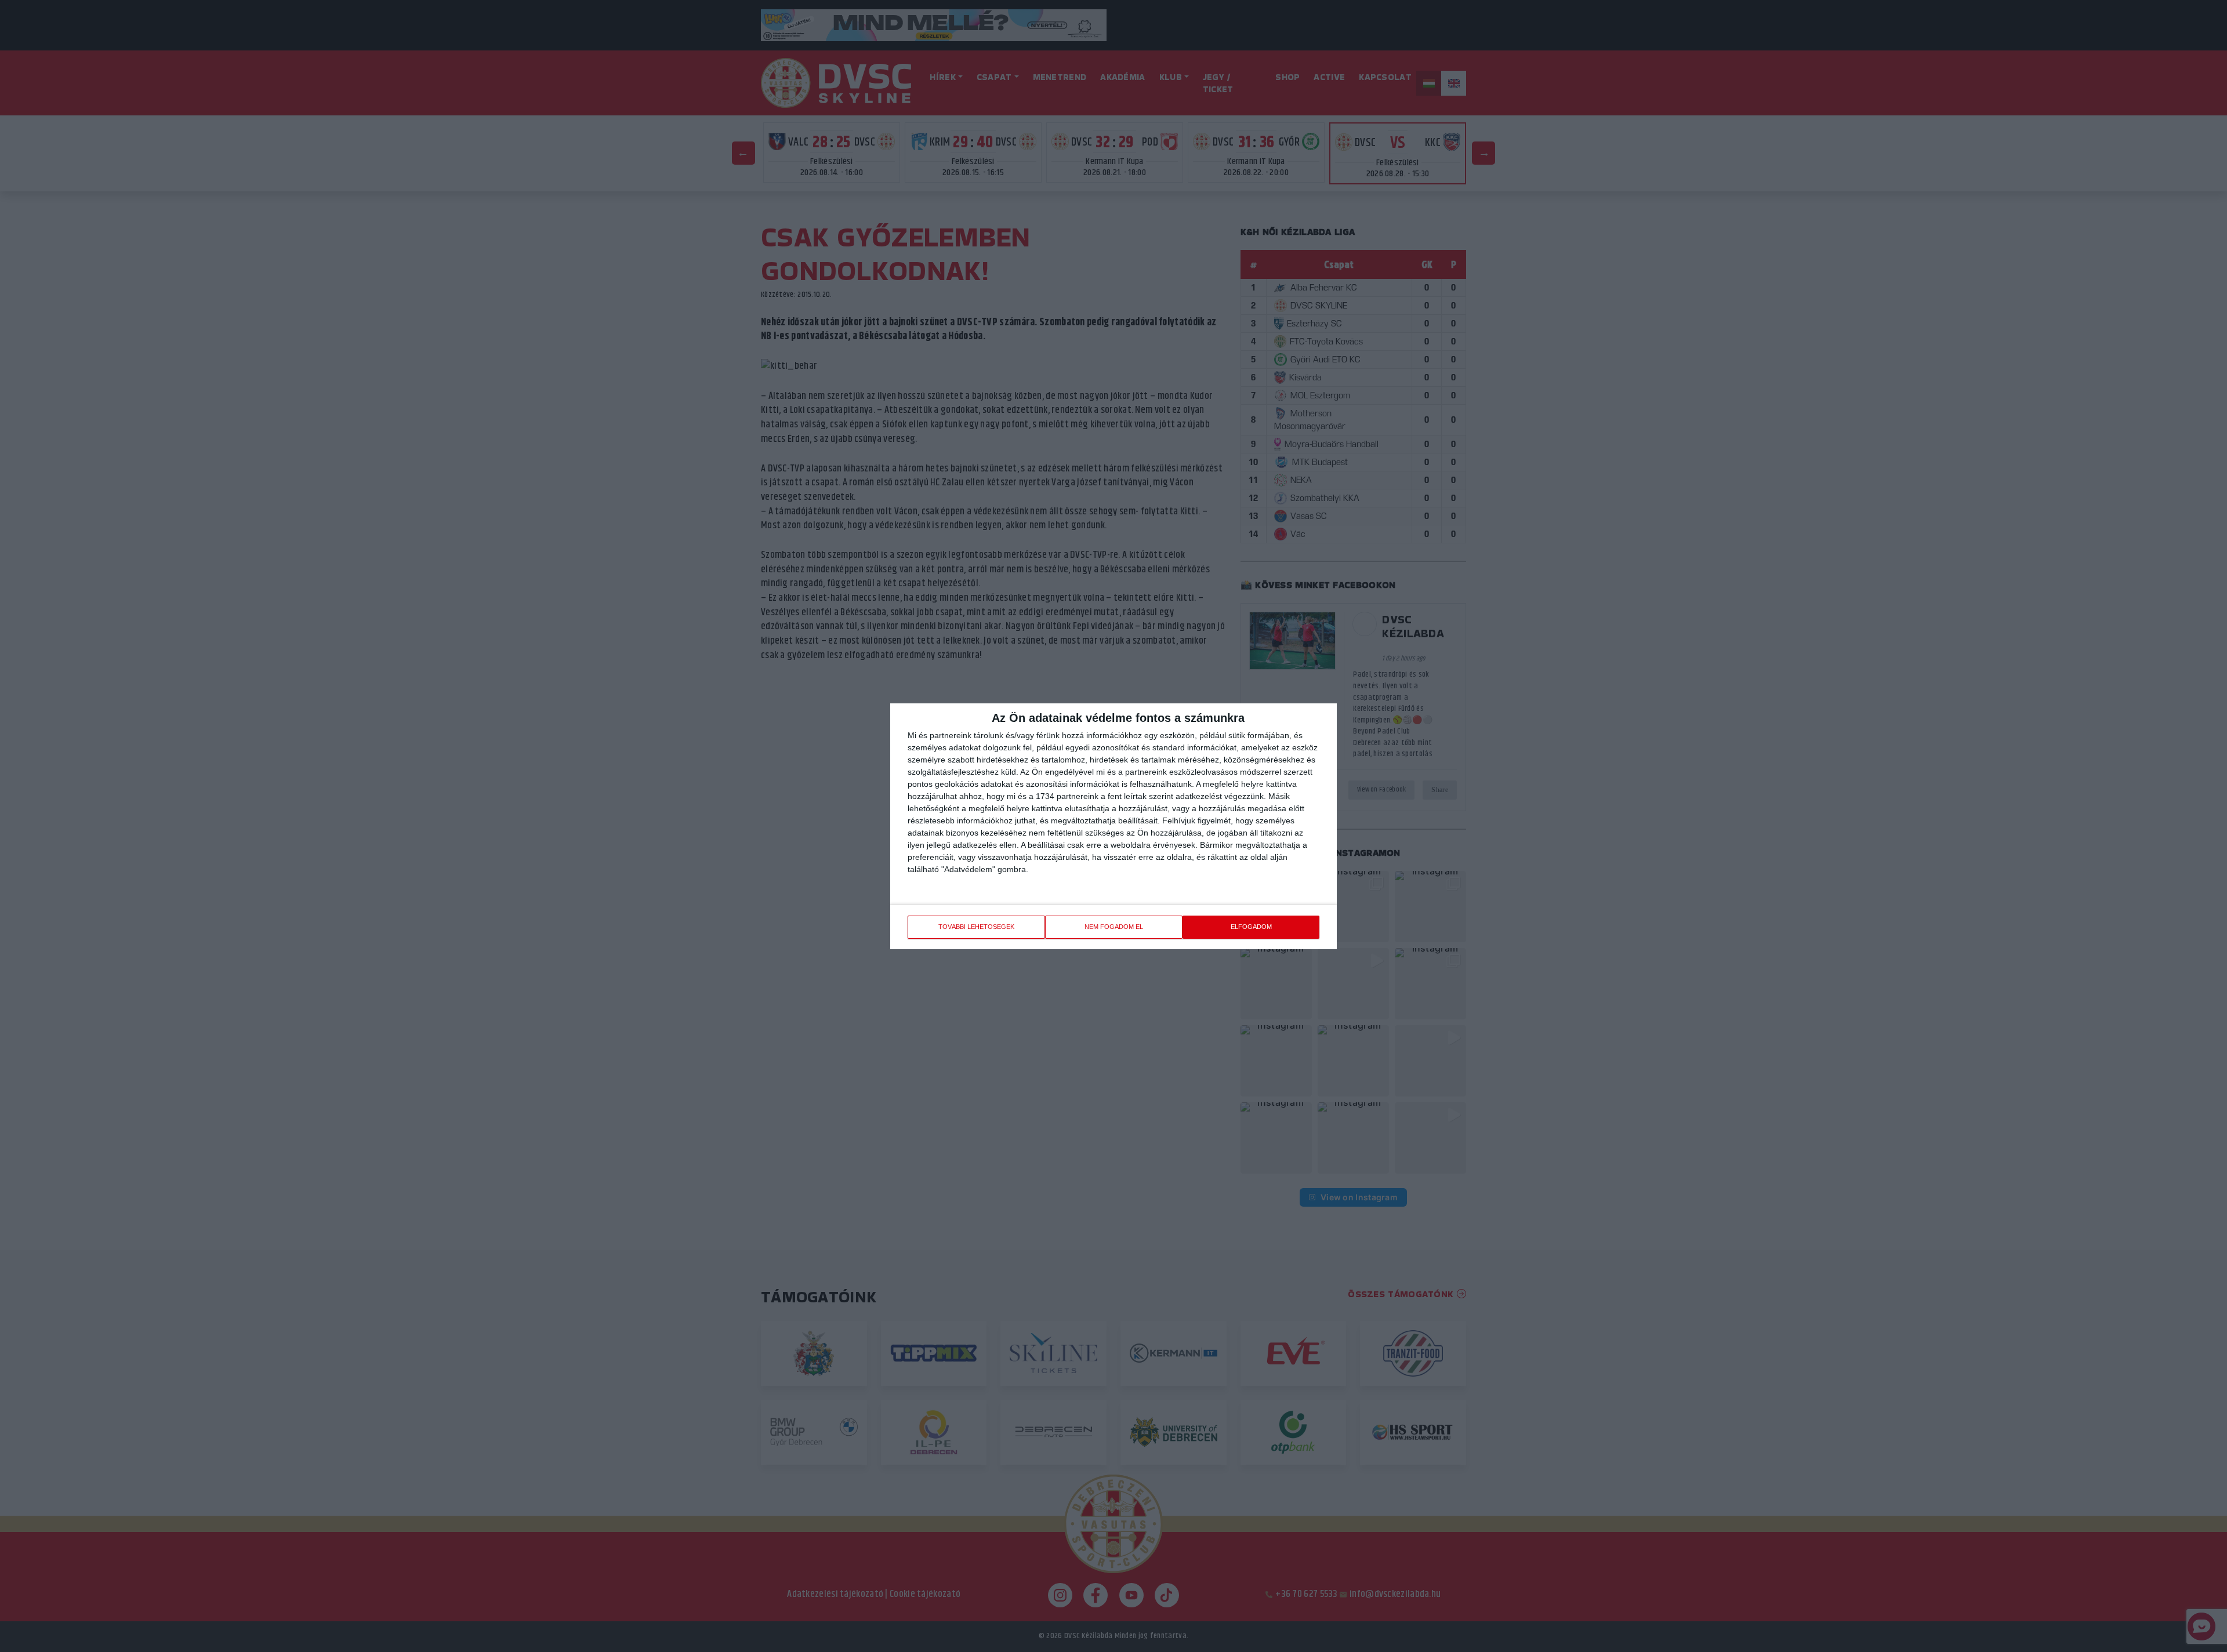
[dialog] (1113, 826)
